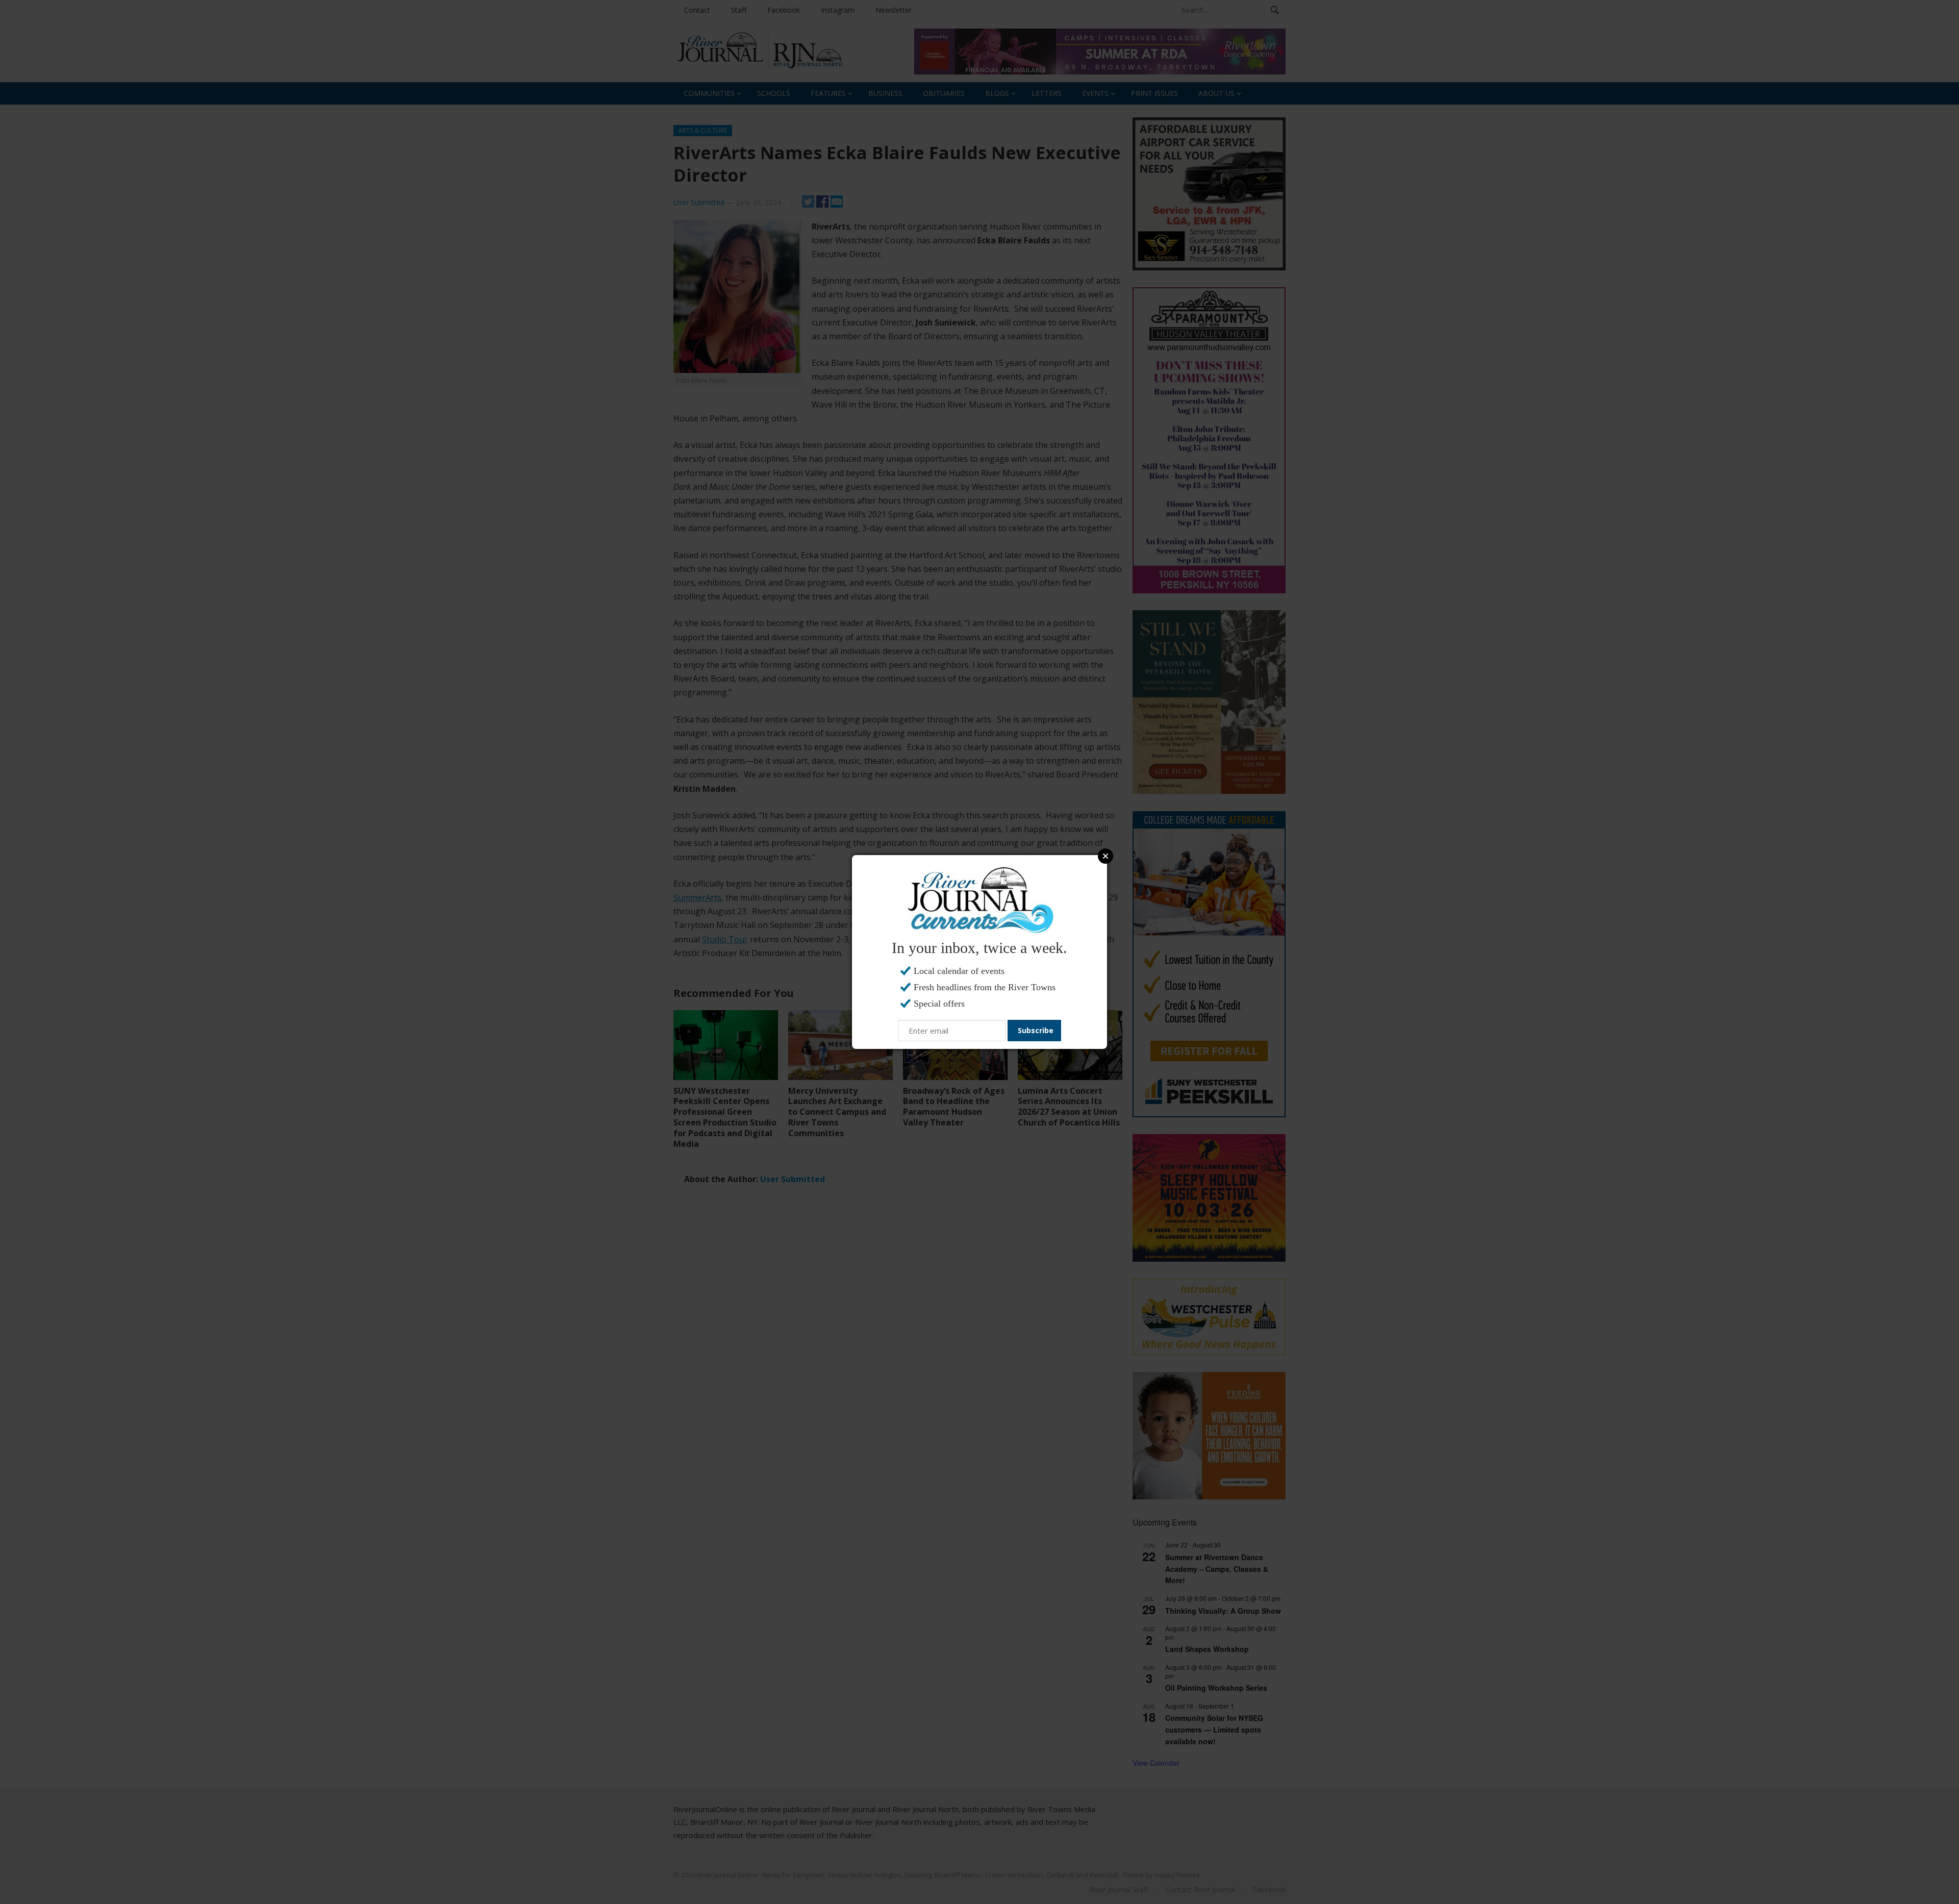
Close (1106, 856)
